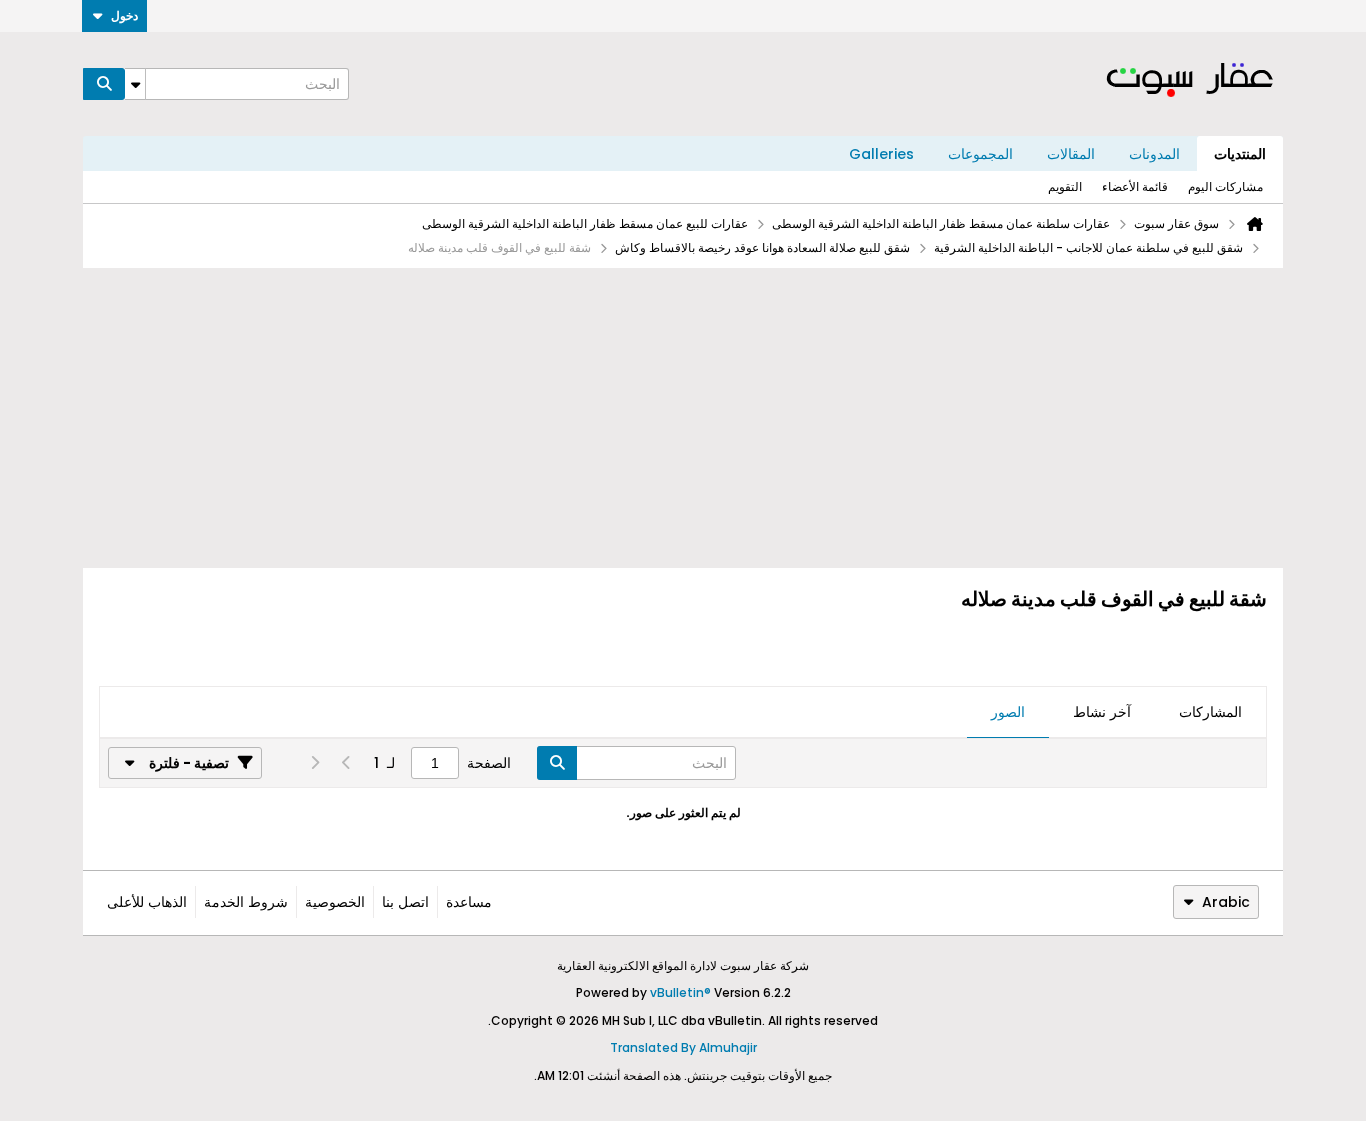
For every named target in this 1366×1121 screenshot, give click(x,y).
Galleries (881, 154)
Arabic (1226, 902)
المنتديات (1240, 154)
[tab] (1210, 713)
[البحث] (104, 84)
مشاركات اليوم (1225, 186)
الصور (1008, 712)
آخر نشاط (1102, 712)
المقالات (1071, 154)
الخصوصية (335, 902)
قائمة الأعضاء (1135, 186)
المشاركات (1210, 712)
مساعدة (469, 902)
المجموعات (980, 154)
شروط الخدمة (246, 902)
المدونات (1154, 154)
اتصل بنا (405, 902)
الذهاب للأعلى (147, 902)
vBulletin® (680, 992)
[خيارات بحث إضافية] (135, 84)
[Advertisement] (683, 418)
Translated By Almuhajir (683, 1047)
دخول (124, 15)
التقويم (1065, 186)
